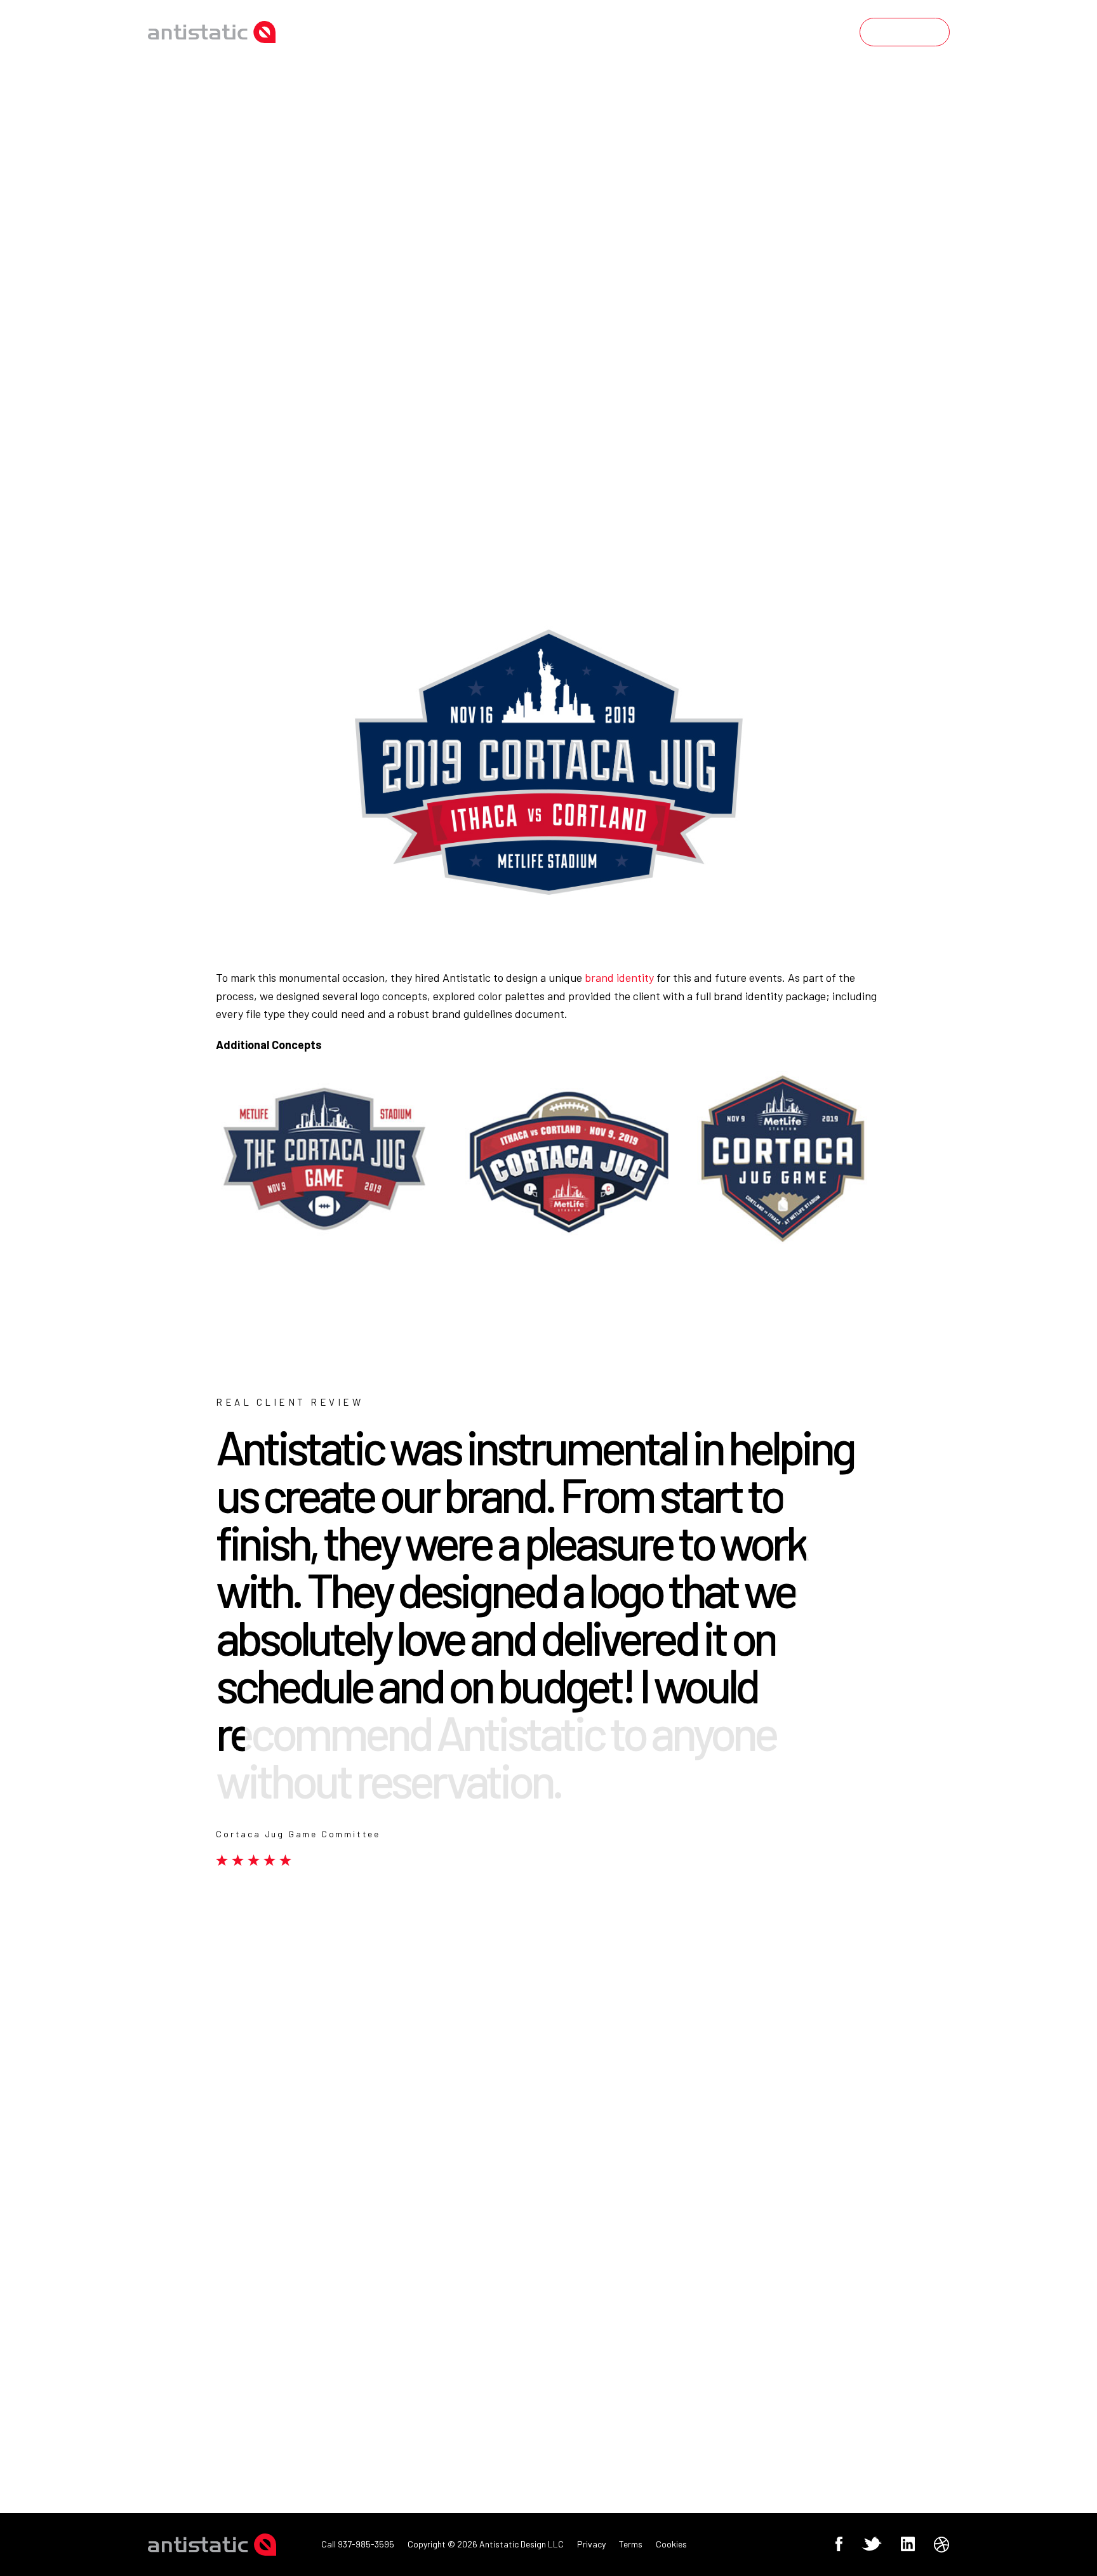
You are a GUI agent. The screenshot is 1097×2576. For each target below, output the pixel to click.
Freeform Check (597, 2184)
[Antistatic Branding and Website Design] (212, 32)
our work (616, 32)
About (808, 32)
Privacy (591, 2544)
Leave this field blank (610, 2169)
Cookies (671, 2544)
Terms (631, 2544)
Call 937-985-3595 (358, 2544)
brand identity (619, 977)
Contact (904, 32)
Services (717, 32)
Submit (596, 2397)
